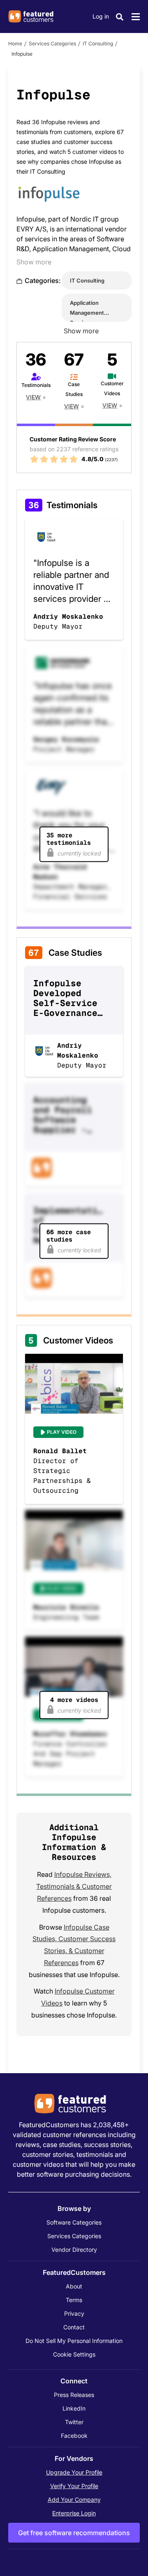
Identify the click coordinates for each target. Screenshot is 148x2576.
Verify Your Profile (74, 2486)
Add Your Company (74, 2499)
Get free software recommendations (74, 2533)
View (33, 397)
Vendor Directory (74, 2250)
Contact (74, 2327)
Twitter (74, 2422)
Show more (34, 262)
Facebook (74, 2436)
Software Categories (74, 2222)
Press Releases (74, 2395)
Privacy (74, 2313)
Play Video (62, 1432)
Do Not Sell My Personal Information (74, 2341)
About (74, 2286)
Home (15, 44)
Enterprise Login (74, 2513)
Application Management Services (87, 313)
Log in (101, 16)
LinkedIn (74, 2408)
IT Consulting (98, 44)
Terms (74, 2300)
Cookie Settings (74, 2354)
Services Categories (52, 44)
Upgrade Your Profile (74, 2472)
